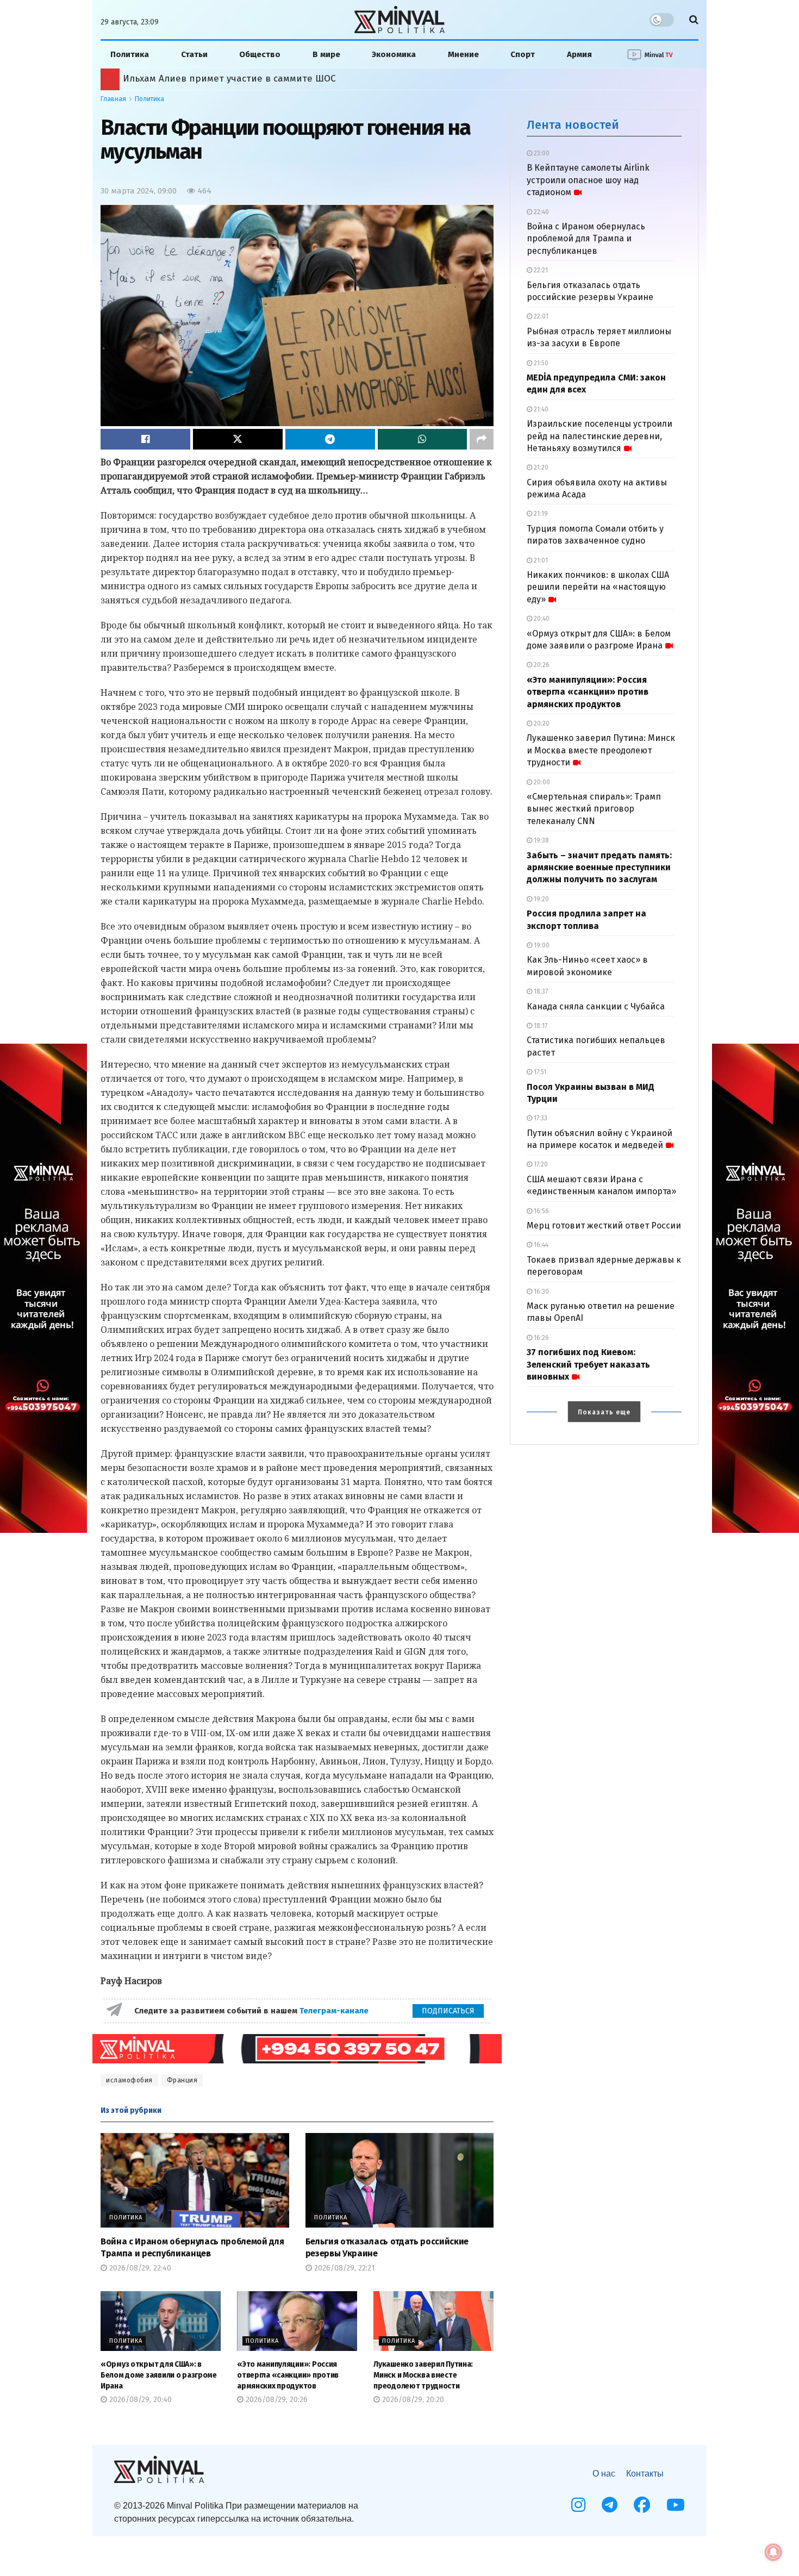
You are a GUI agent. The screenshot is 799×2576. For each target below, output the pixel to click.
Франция (182, 2080)
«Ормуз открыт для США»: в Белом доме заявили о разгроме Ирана (159, 2375)
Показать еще (604, 1412)
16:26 (541, 1338)
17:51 (539, 1072)
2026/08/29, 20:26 (276, 2400)
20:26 (541, 665)
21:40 (540, 409)
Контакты (645, 2474)
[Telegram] (610, 2505)
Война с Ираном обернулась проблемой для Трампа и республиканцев (586, 239)
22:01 (540, 316)
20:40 (541, 619)
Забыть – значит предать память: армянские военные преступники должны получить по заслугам (599, 868)
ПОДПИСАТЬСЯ (448, 2011)
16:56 (541, 1211)
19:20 (541, 899)
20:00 (541, 782)
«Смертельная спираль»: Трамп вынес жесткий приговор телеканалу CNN (594, 809)
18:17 (540, 1026)
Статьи (194, 54)
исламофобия (129, 2080)
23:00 (541, 153)
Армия (579, 54)
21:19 (540, 514)
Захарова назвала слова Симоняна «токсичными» (238, 79)
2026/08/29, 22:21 (344, 2268)
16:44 (540, 1245)
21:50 (540, 363)
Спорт (523, 54)
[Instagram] (578, 2505)
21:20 (540, 467)
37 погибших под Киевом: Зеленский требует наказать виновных (588, 1364)
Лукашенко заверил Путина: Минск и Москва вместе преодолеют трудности (423, 2375)
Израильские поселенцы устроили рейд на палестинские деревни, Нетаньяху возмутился (600, 436)
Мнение (463, 54)
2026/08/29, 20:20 (412, 2400)
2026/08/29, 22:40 (139, 2268)
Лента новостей (573, 125)
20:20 (541, 723)
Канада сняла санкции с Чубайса (596, 1006)
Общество (260, 54)
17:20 (540, 1164)
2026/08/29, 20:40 (139, 2400)
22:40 (541, 212)
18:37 (540, 991)
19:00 (541, 945)
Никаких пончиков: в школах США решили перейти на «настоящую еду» (598, 587)
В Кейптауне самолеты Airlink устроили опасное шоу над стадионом (588, 180)
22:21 (540, 270)
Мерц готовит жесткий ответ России (604, 1225)
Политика (130, 54)
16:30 (541, 1292)
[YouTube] (676, 2505)
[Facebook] (642, 2505)
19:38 (541, 840)
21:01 (540, 560)
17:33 (540, 1118)
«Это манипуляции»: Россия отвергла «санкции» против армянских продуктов (288, 2375)
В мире (326, 54)
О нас (604, 2474)
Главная (113, 99)
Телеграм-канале (335, 2011)
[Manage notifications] (773, 2552)
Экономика (394, 54)
